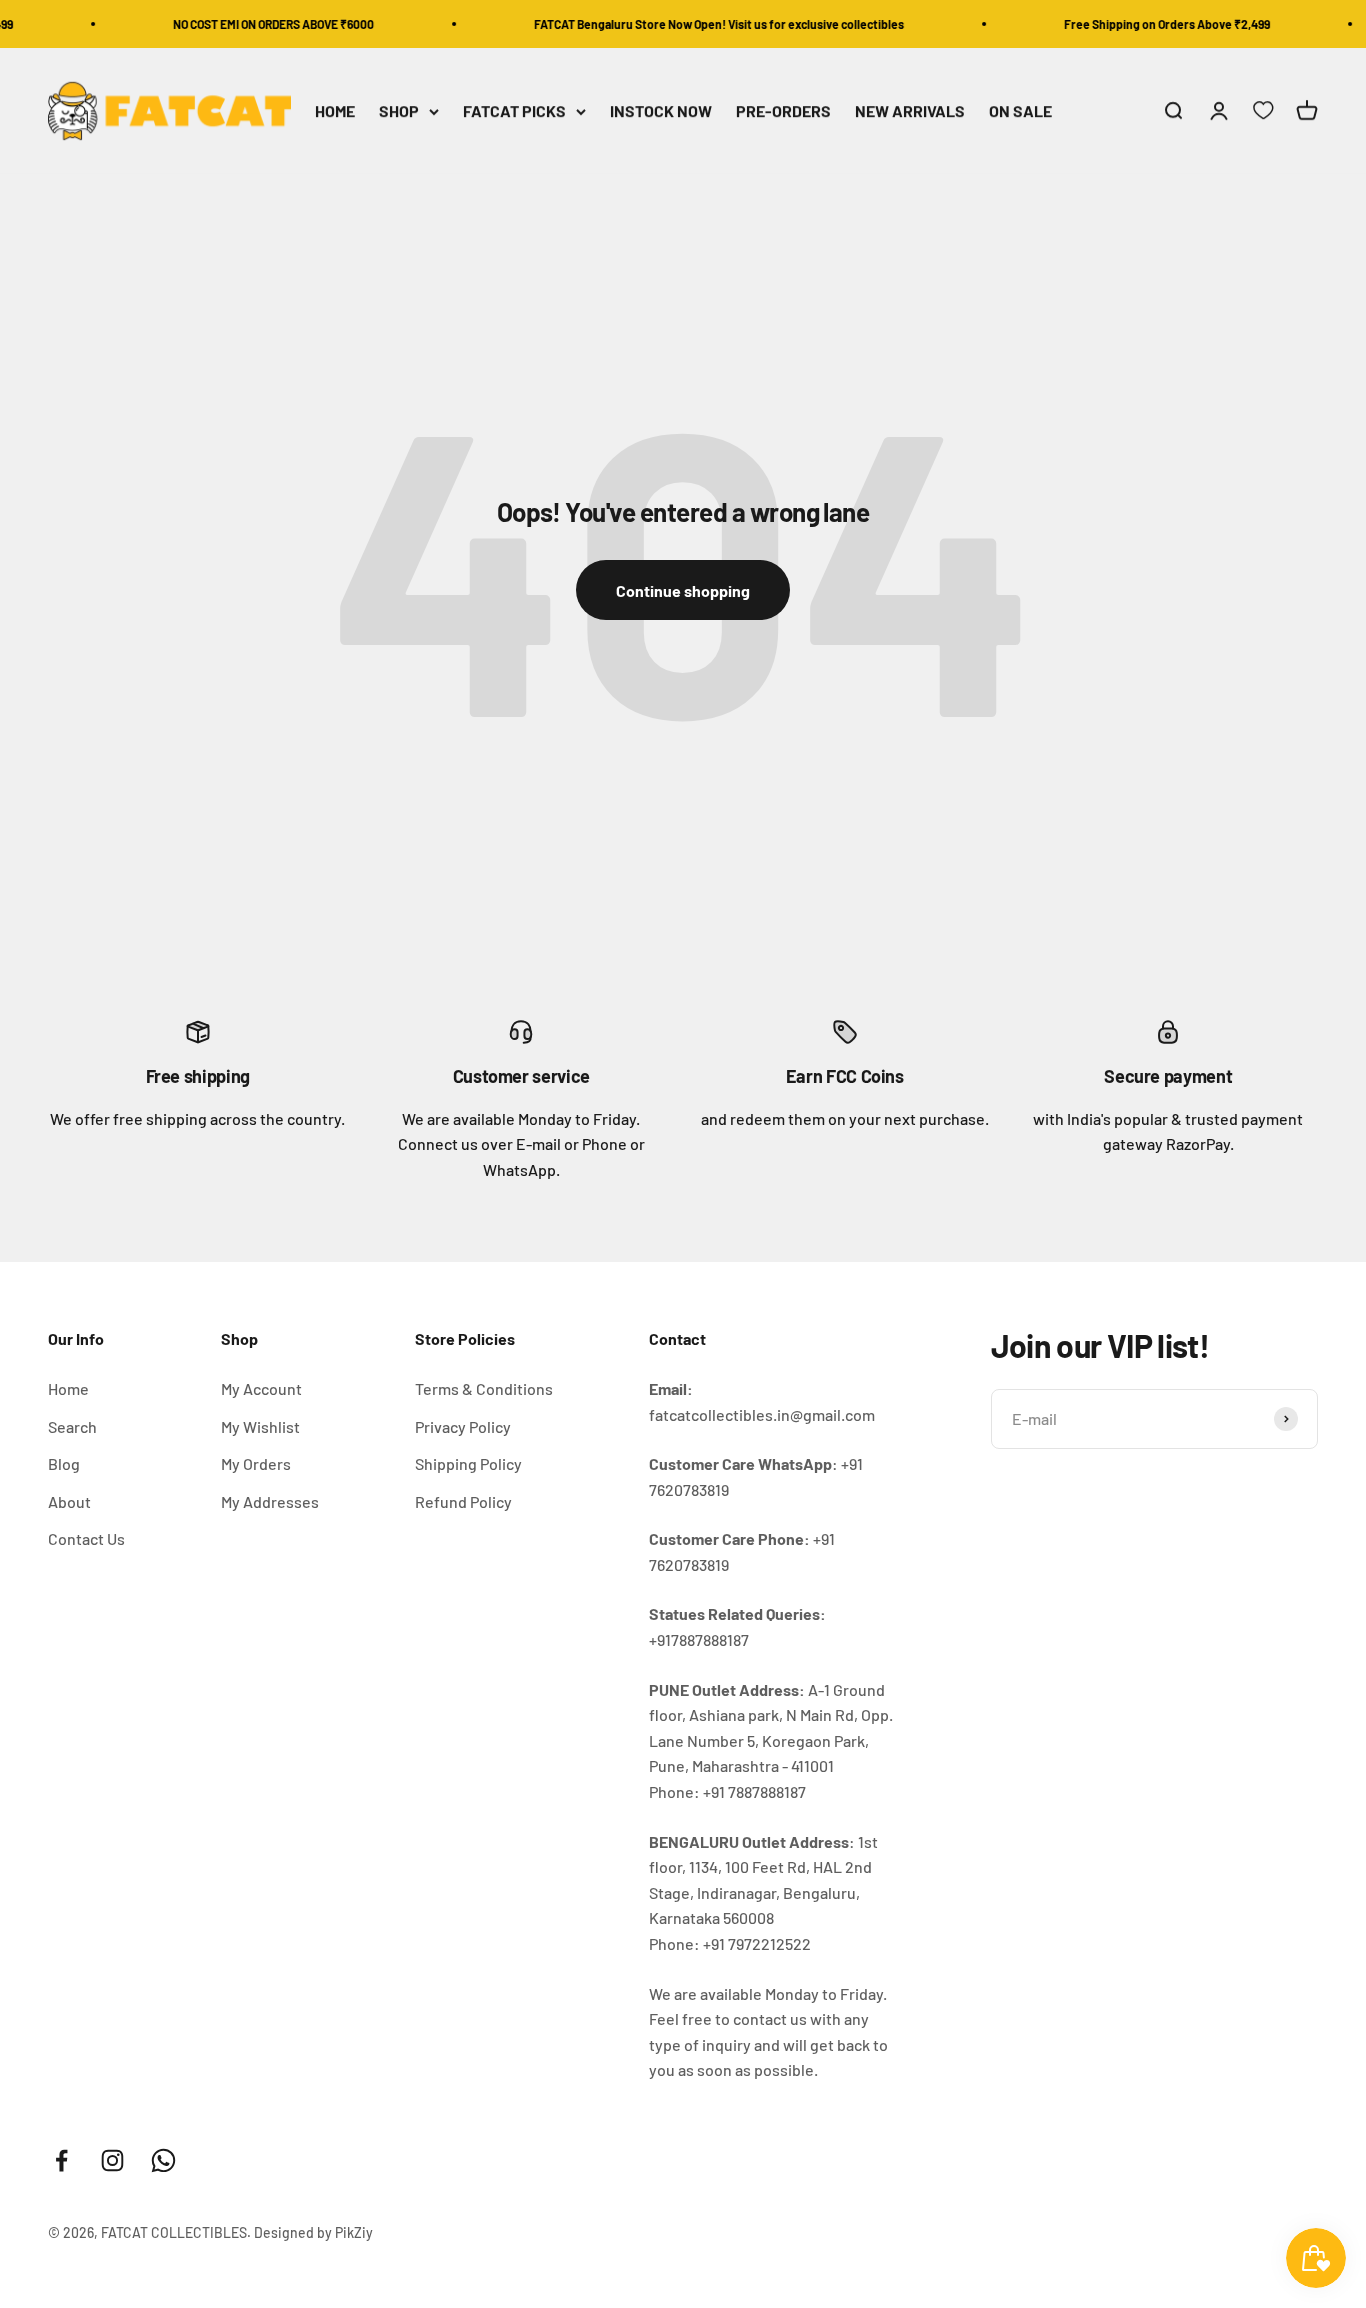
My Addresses (270, 1501)
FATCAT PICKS (514, 111)
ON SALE (1020, 111)
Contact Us (86, 1538)
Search (72, 1426)
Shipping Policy (468, 1463)
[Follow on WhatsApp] (163, 2160)
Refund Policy (463, 1501)
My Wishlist (260, 1426)
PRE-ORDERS (783, 111)
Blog (64, 1463)
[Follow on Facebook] (61, 2160)
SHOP (399, 111)
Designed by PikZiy (313, 2232)
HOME (335, 111)
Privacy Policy (463, 1426)
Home (68, 1388)
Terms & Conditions (484, 1388)
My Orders (256, 1463)
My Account (261, 1388)
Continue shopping (683, 590)
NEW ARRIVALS (910, 111)
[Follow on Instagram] (112, 2160)
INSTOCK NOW (661, 111)
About (69, 1501)
